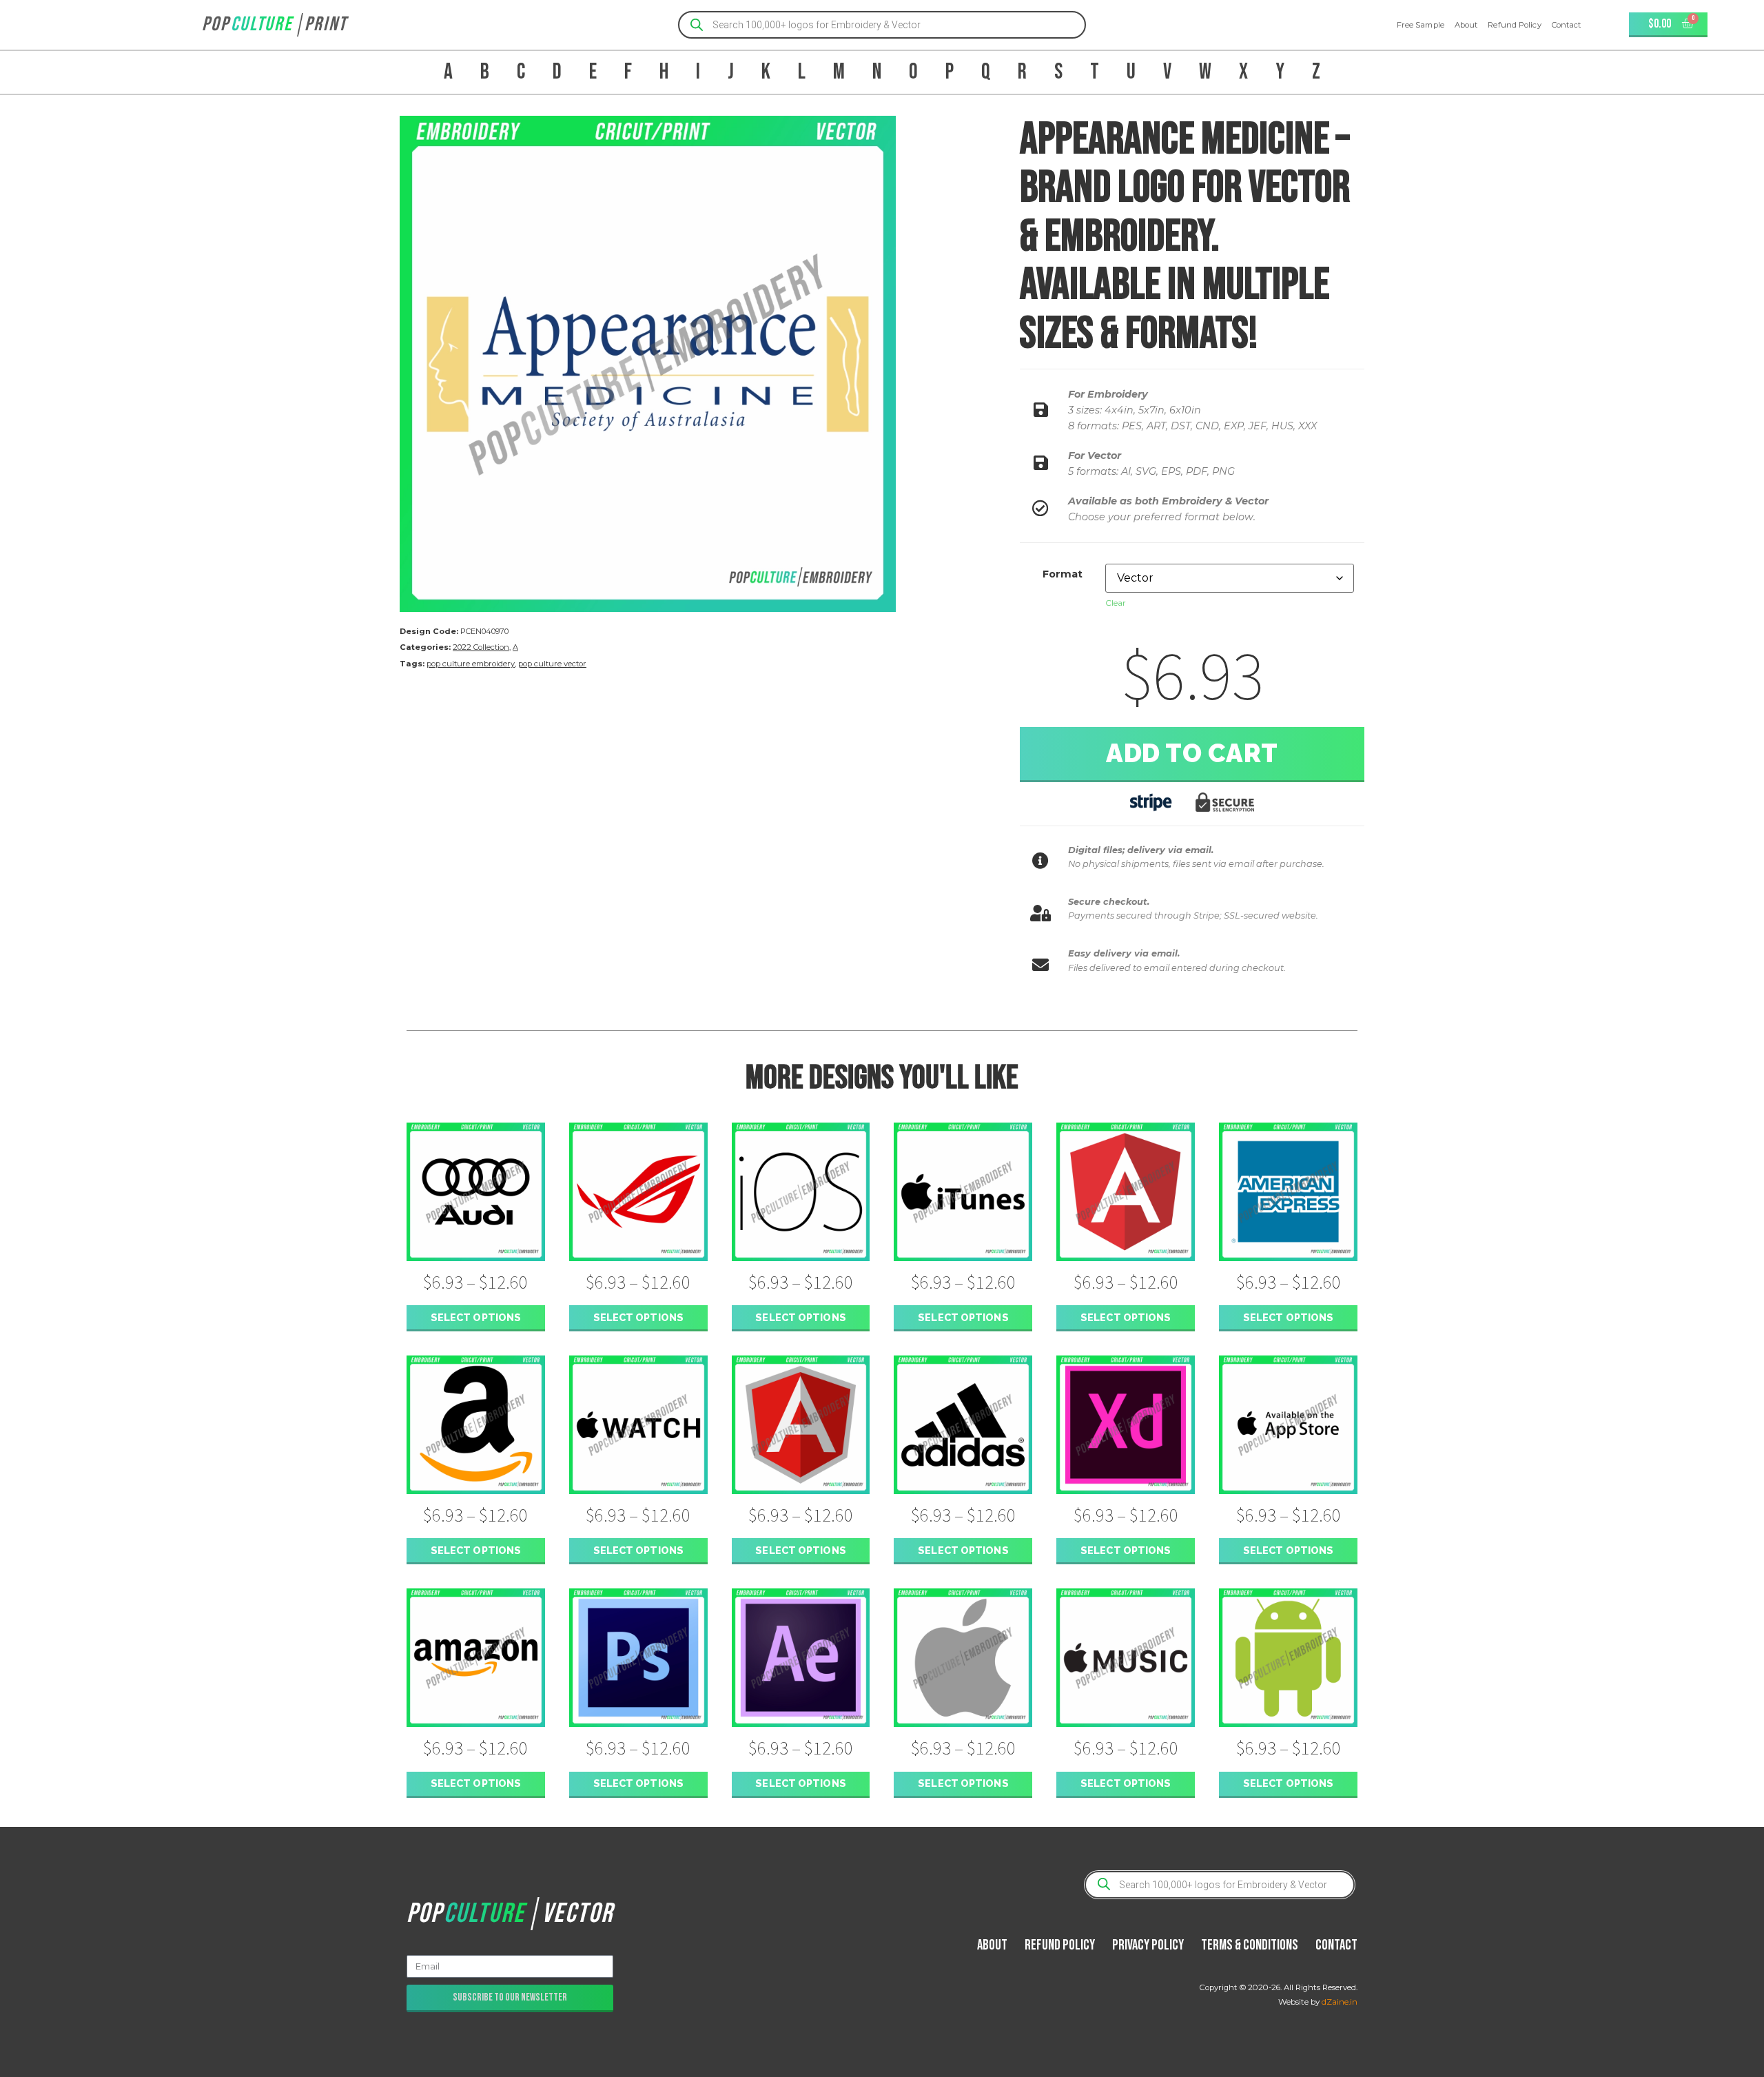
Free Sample (1421, 25)
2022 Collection (481, 647)
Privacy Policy (1148, 1945)
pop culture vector (552, 664)
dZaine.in (1340, 2002)
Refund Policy (1514, 25)
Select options (476, 1317)
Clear (1116, 603)
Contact (1567, 25)
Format (1063, 574)
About (1466, 25)
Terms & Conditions (1250, 1945)
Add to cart (1192, 753)
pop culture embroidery (471, 664)
